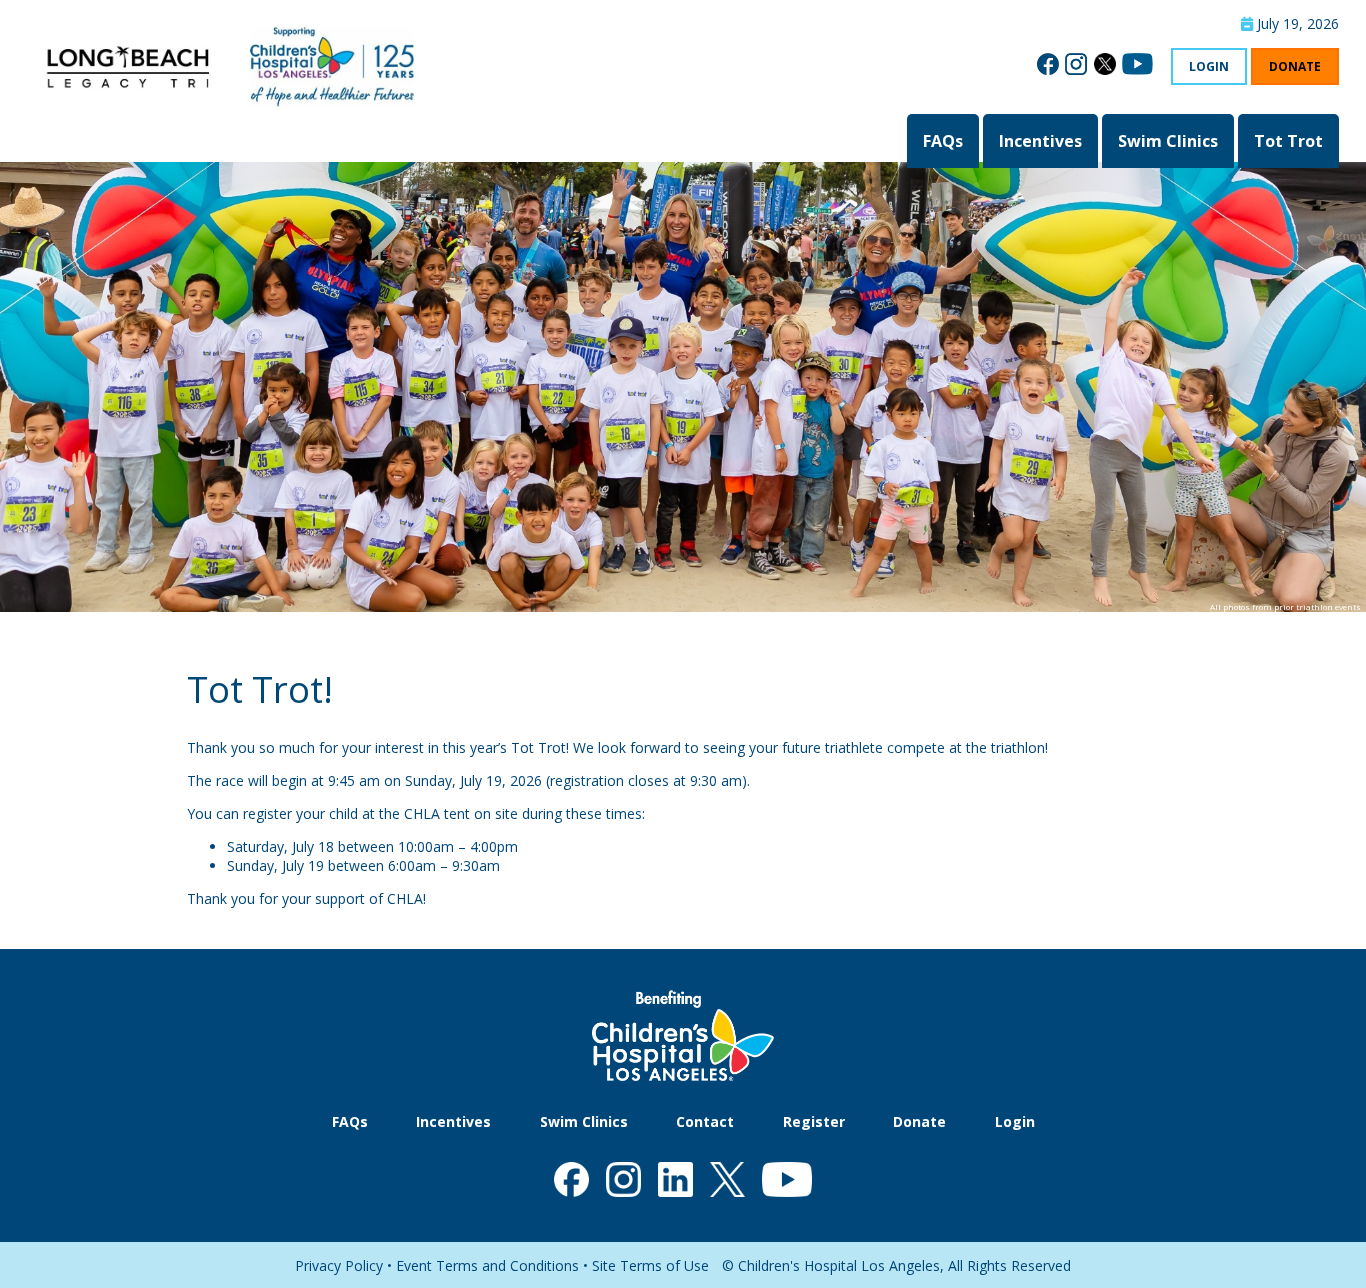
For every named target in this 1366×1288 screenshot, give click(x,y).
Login (1209, 66)
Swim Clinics (1168, 141)
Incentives (1040, 141)
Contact (705, 1121)
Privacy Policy (339, 1265)
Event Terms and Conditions (487, 1265)
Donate (1295, 66)
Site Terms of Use (650, 1265)
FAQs (943, 141)
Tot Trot (1288, 141)
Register (814, 1121)
